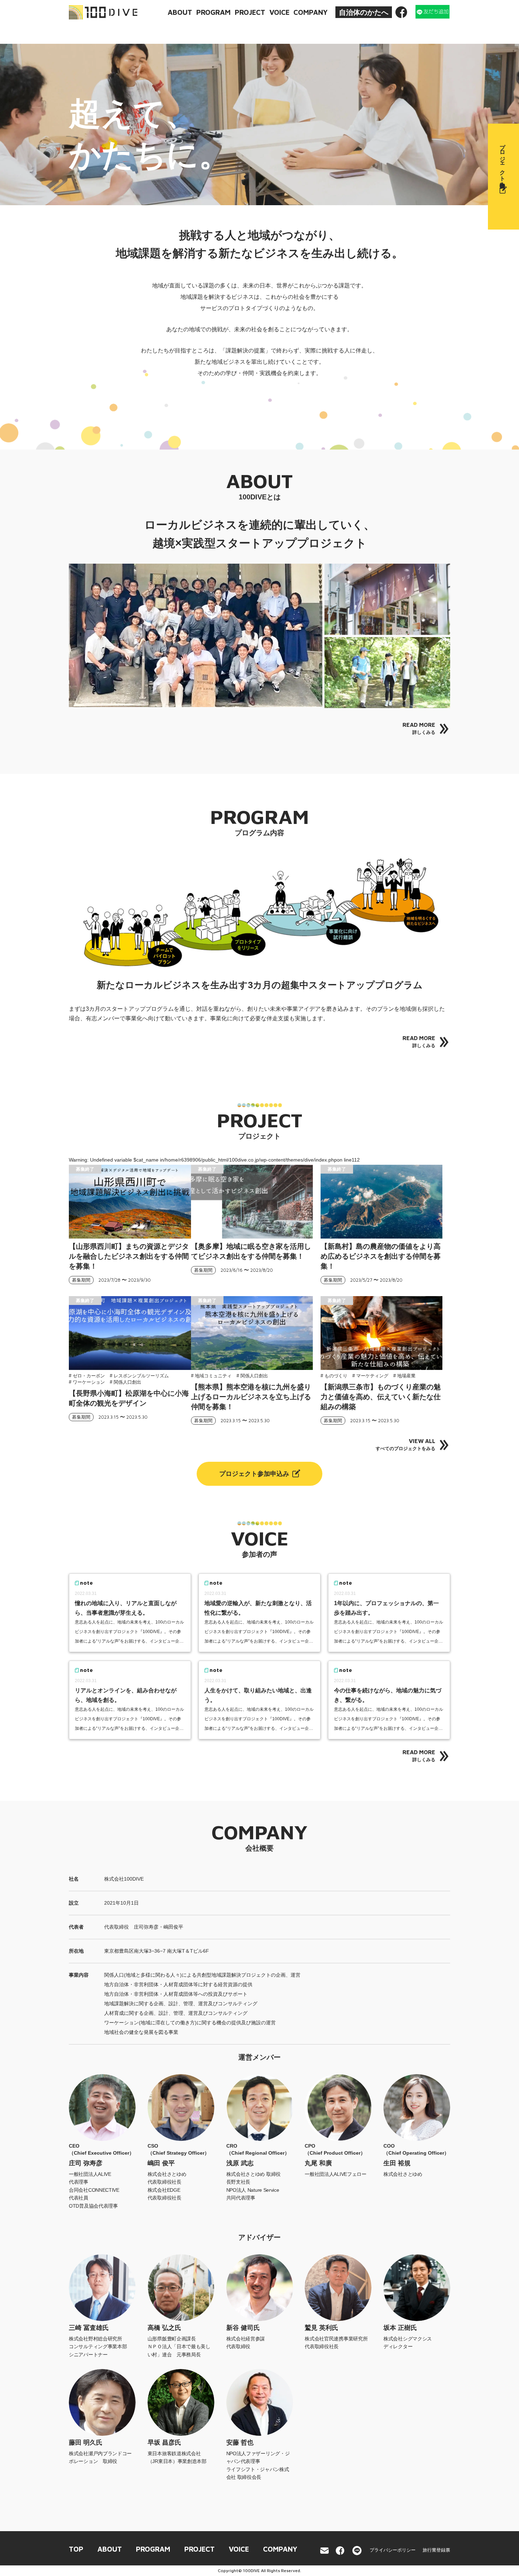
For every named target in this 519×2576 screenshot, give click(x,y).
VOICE (279, 12)
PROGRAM (213, 12)
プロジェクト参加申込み (254, 1474)
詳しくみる (419, 728)
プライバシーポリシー (393, 2550)
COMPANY (311, 12)
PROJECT (250, 12)
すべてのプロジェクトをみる (405, 1444)
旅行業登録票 (436, 2550)
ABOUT (180, 12)
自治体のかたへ (364, 12)
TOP (76, 2549)
